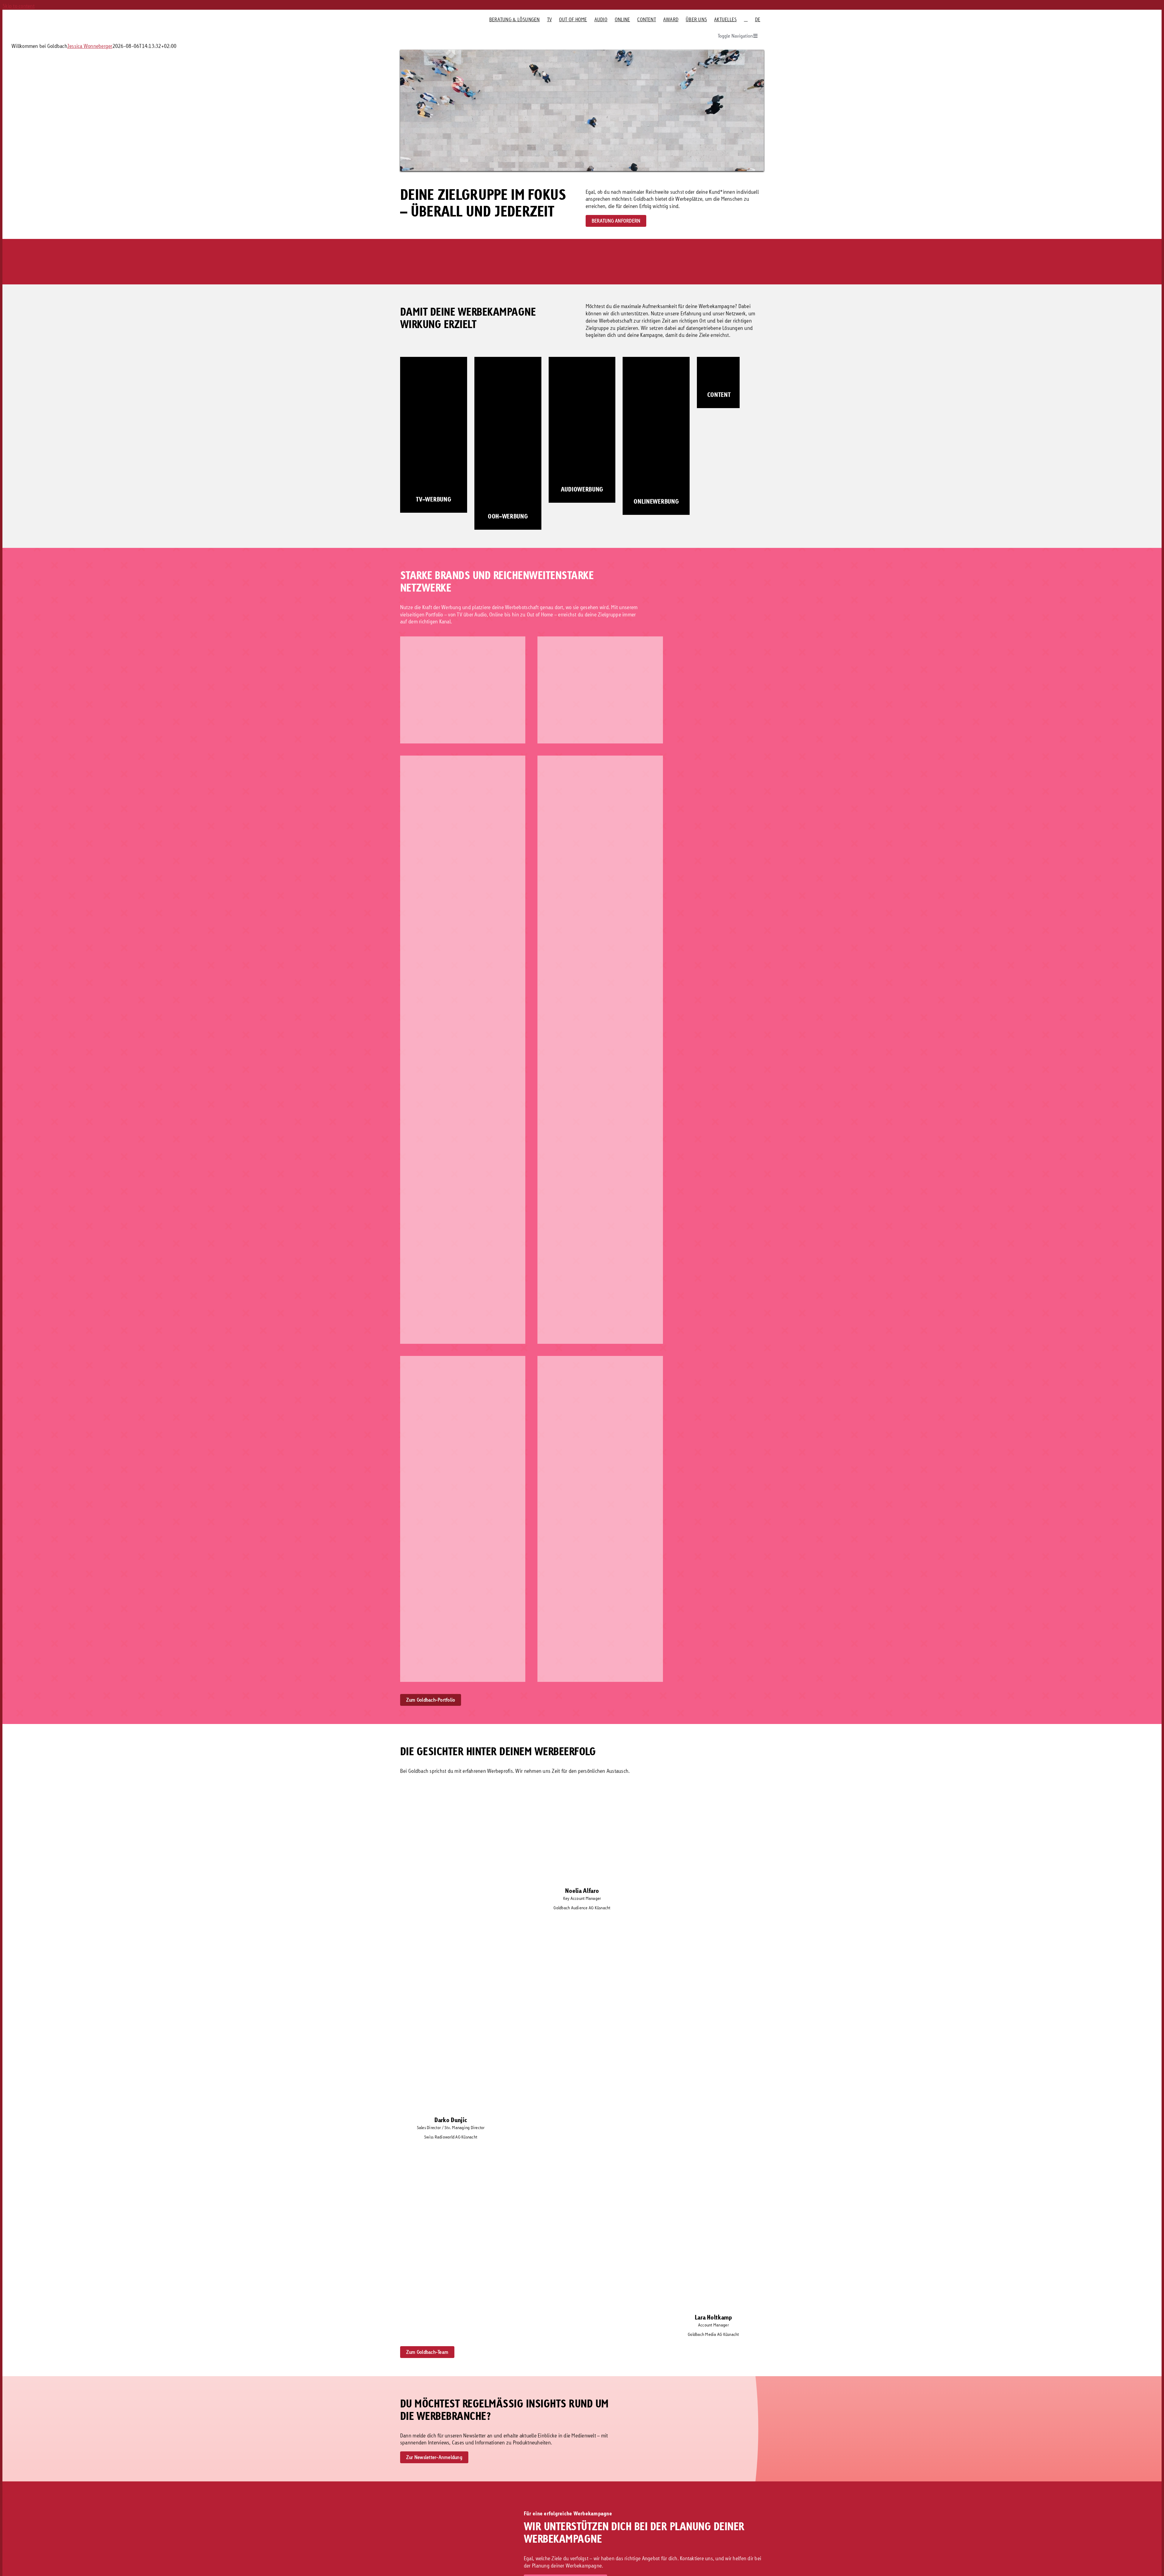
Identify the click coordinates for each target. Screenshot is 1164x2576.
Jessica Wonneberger (90, 46)
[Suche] (746, 19)
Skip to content (18, 6)
